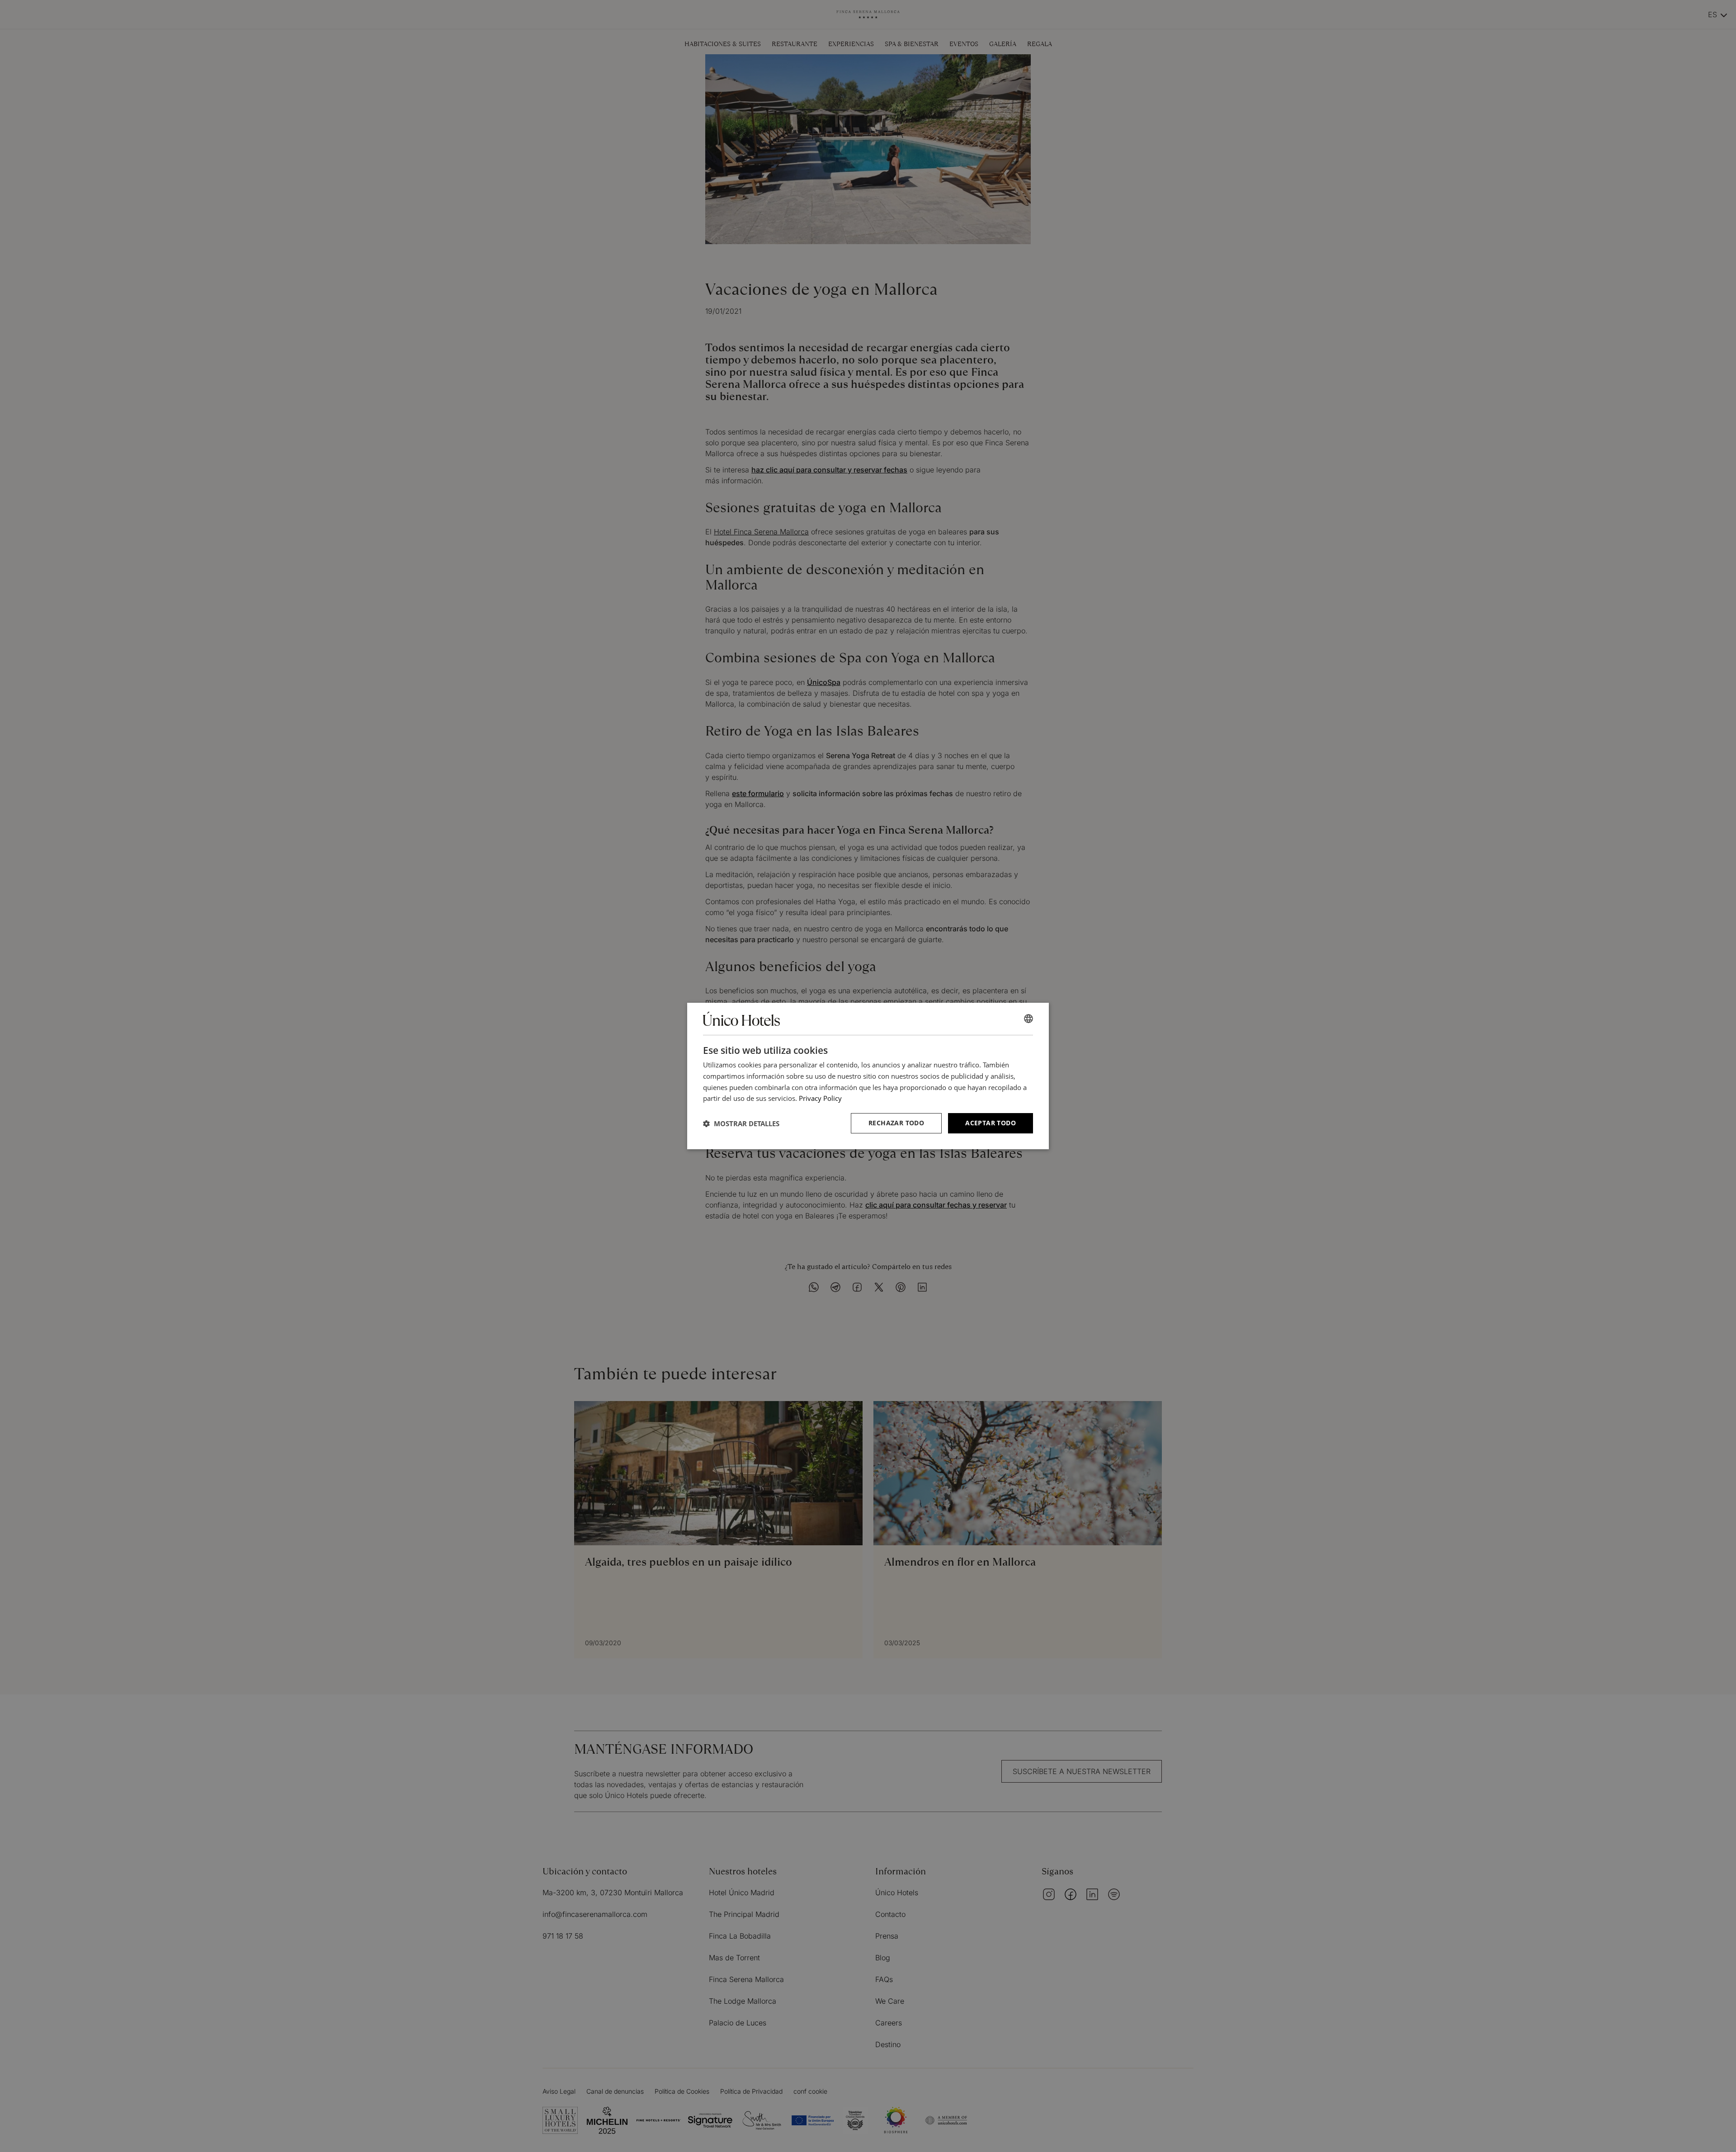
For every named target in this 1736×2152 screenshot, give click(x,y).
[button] (741, 1123)
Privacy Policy (820, 1098)
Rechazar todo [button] (896, 1123)
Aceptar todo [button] (991, 1123)
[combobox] (1028, 1019)
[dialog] (868, 1076)
